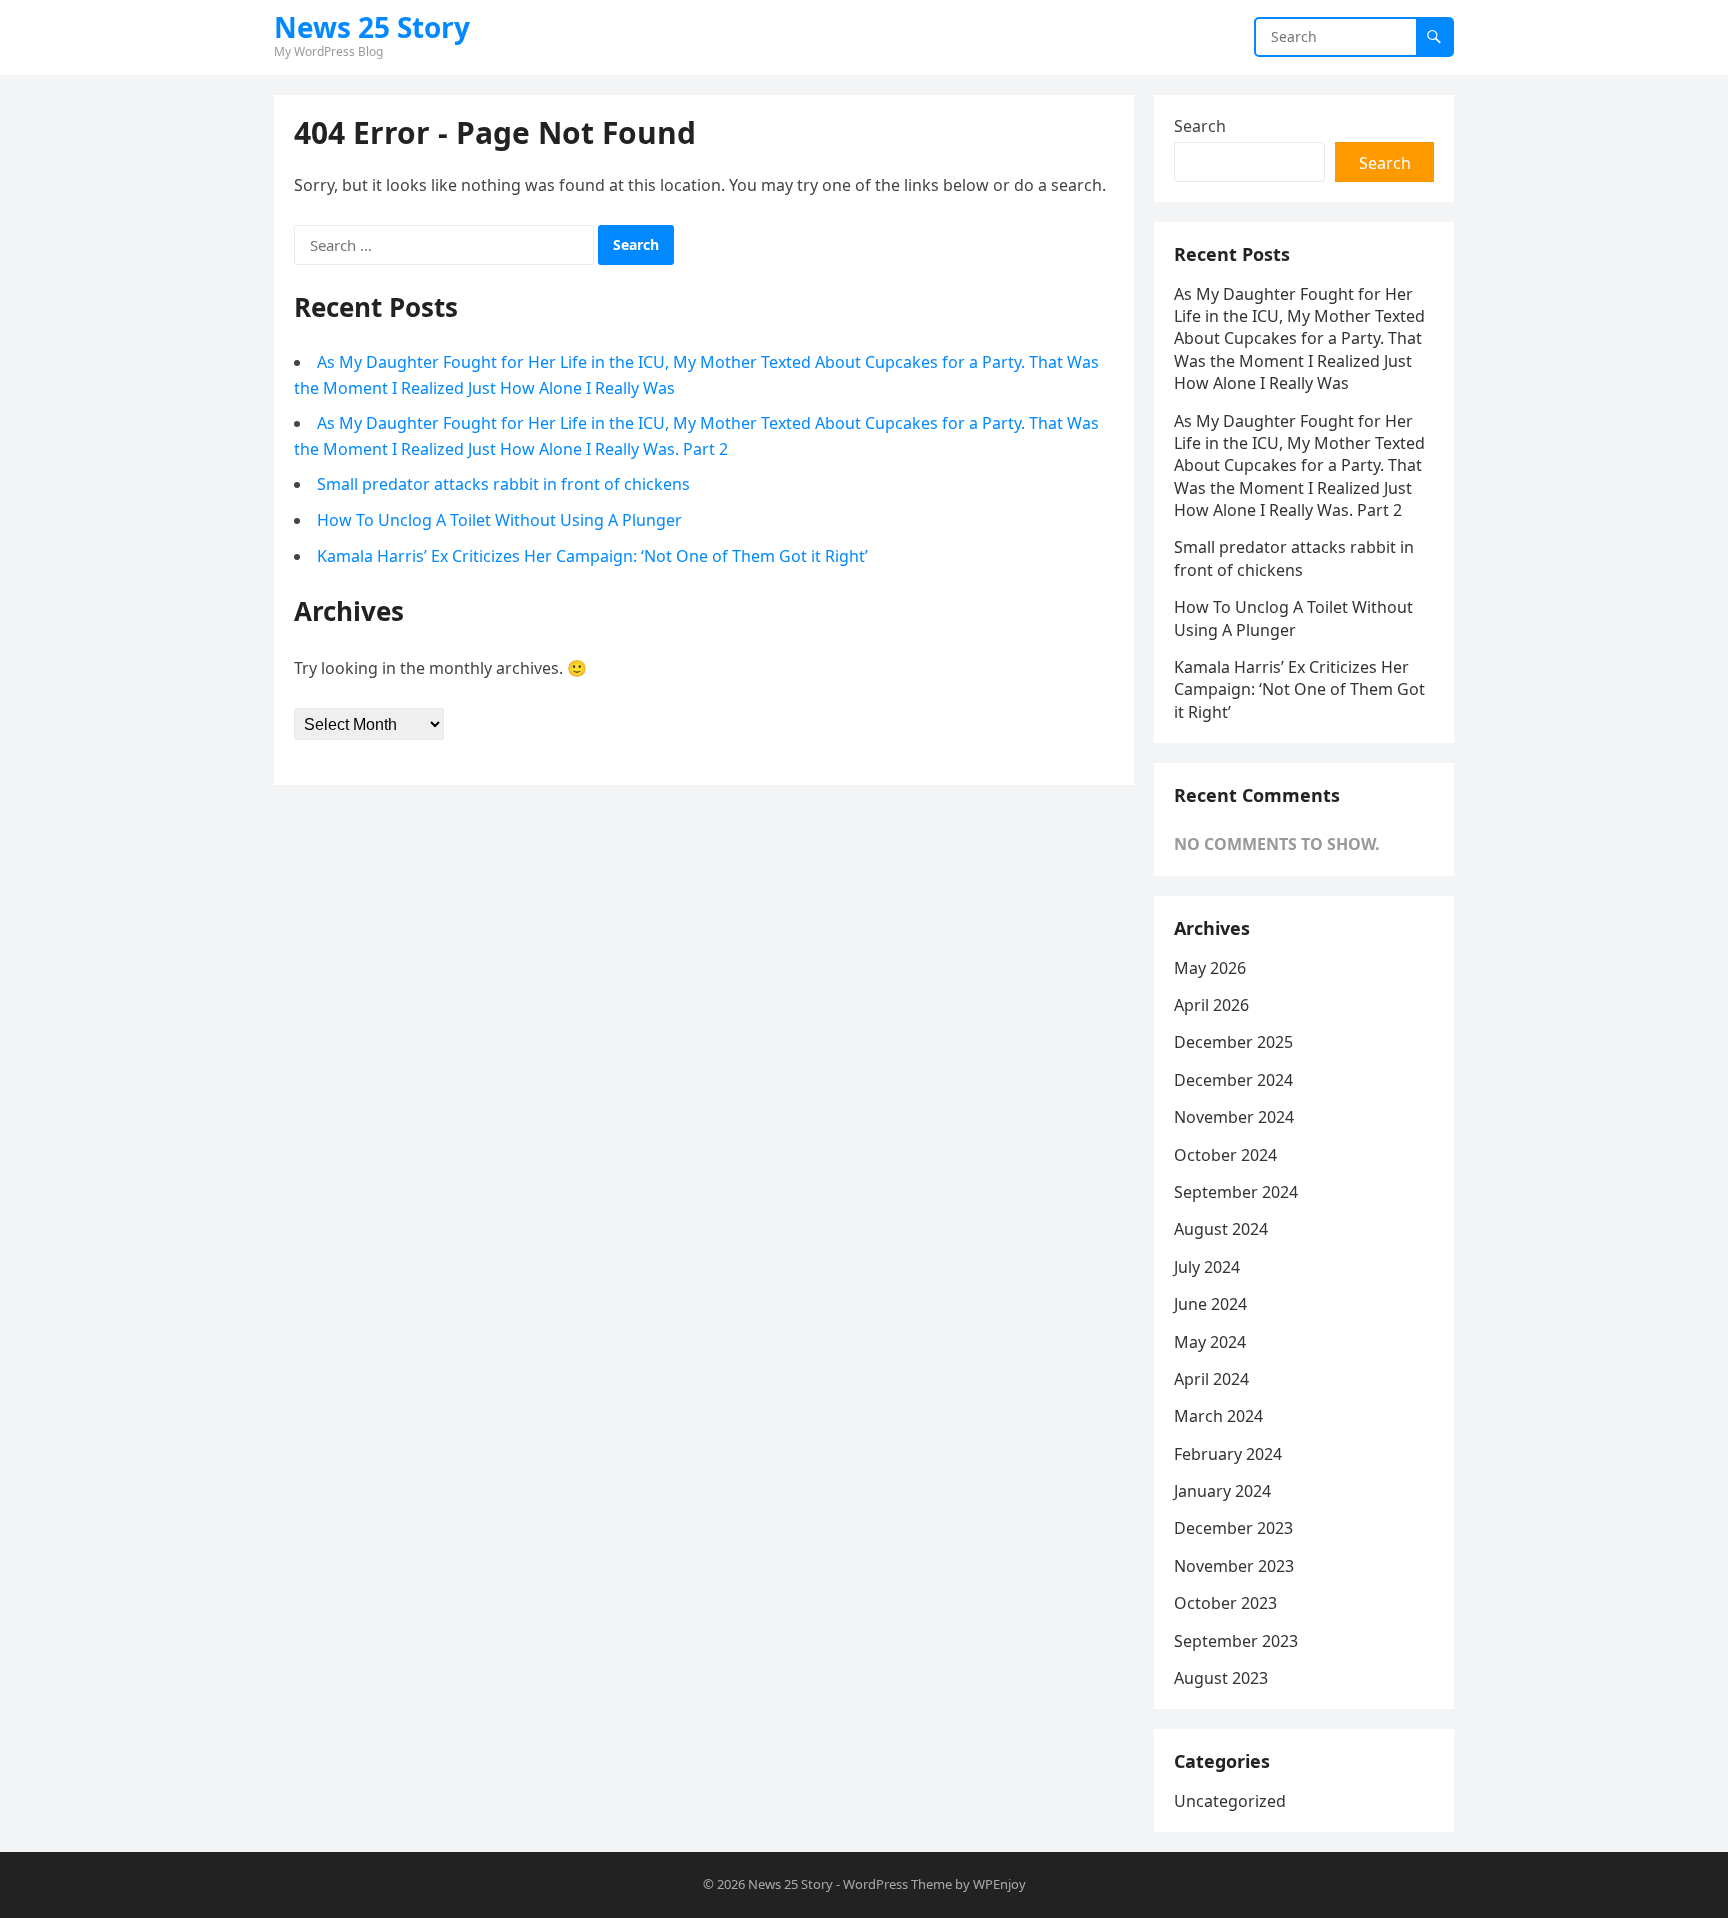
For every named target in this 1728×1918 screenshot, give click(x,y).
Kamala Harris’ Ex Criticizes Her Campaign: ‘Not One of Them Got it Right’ (592, 556)
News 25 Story (372, 27)
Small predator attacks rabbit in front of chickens (503, 484)
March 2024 (1218, 1416)
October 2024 (1225, 1155)
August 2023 (1221, 1678)
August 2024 (1221, 1229)
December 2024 (1233, 1080)
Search (1200, 126)
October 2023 (1225, 1603)
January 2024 (1222, 1491)
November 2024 (1234, 1117)
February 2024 (1228, 1454)
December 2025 (1233, 1042)
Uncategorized (1230, 1801)
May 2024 (1210, 1342)
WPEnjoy (999, 1884)
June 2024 (1210, 1304)
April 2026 (1211, 1005)
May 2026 (1210, 968)
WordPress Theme (897, 1884)
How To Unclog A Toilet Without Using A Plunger (499, 520)
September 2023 (1236, 1641)
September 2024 (1236, 1192)
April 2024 (1211, 1379)
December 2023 (1233, 1528)
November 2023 (1234, 1566)
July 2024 (1207, 1267)
